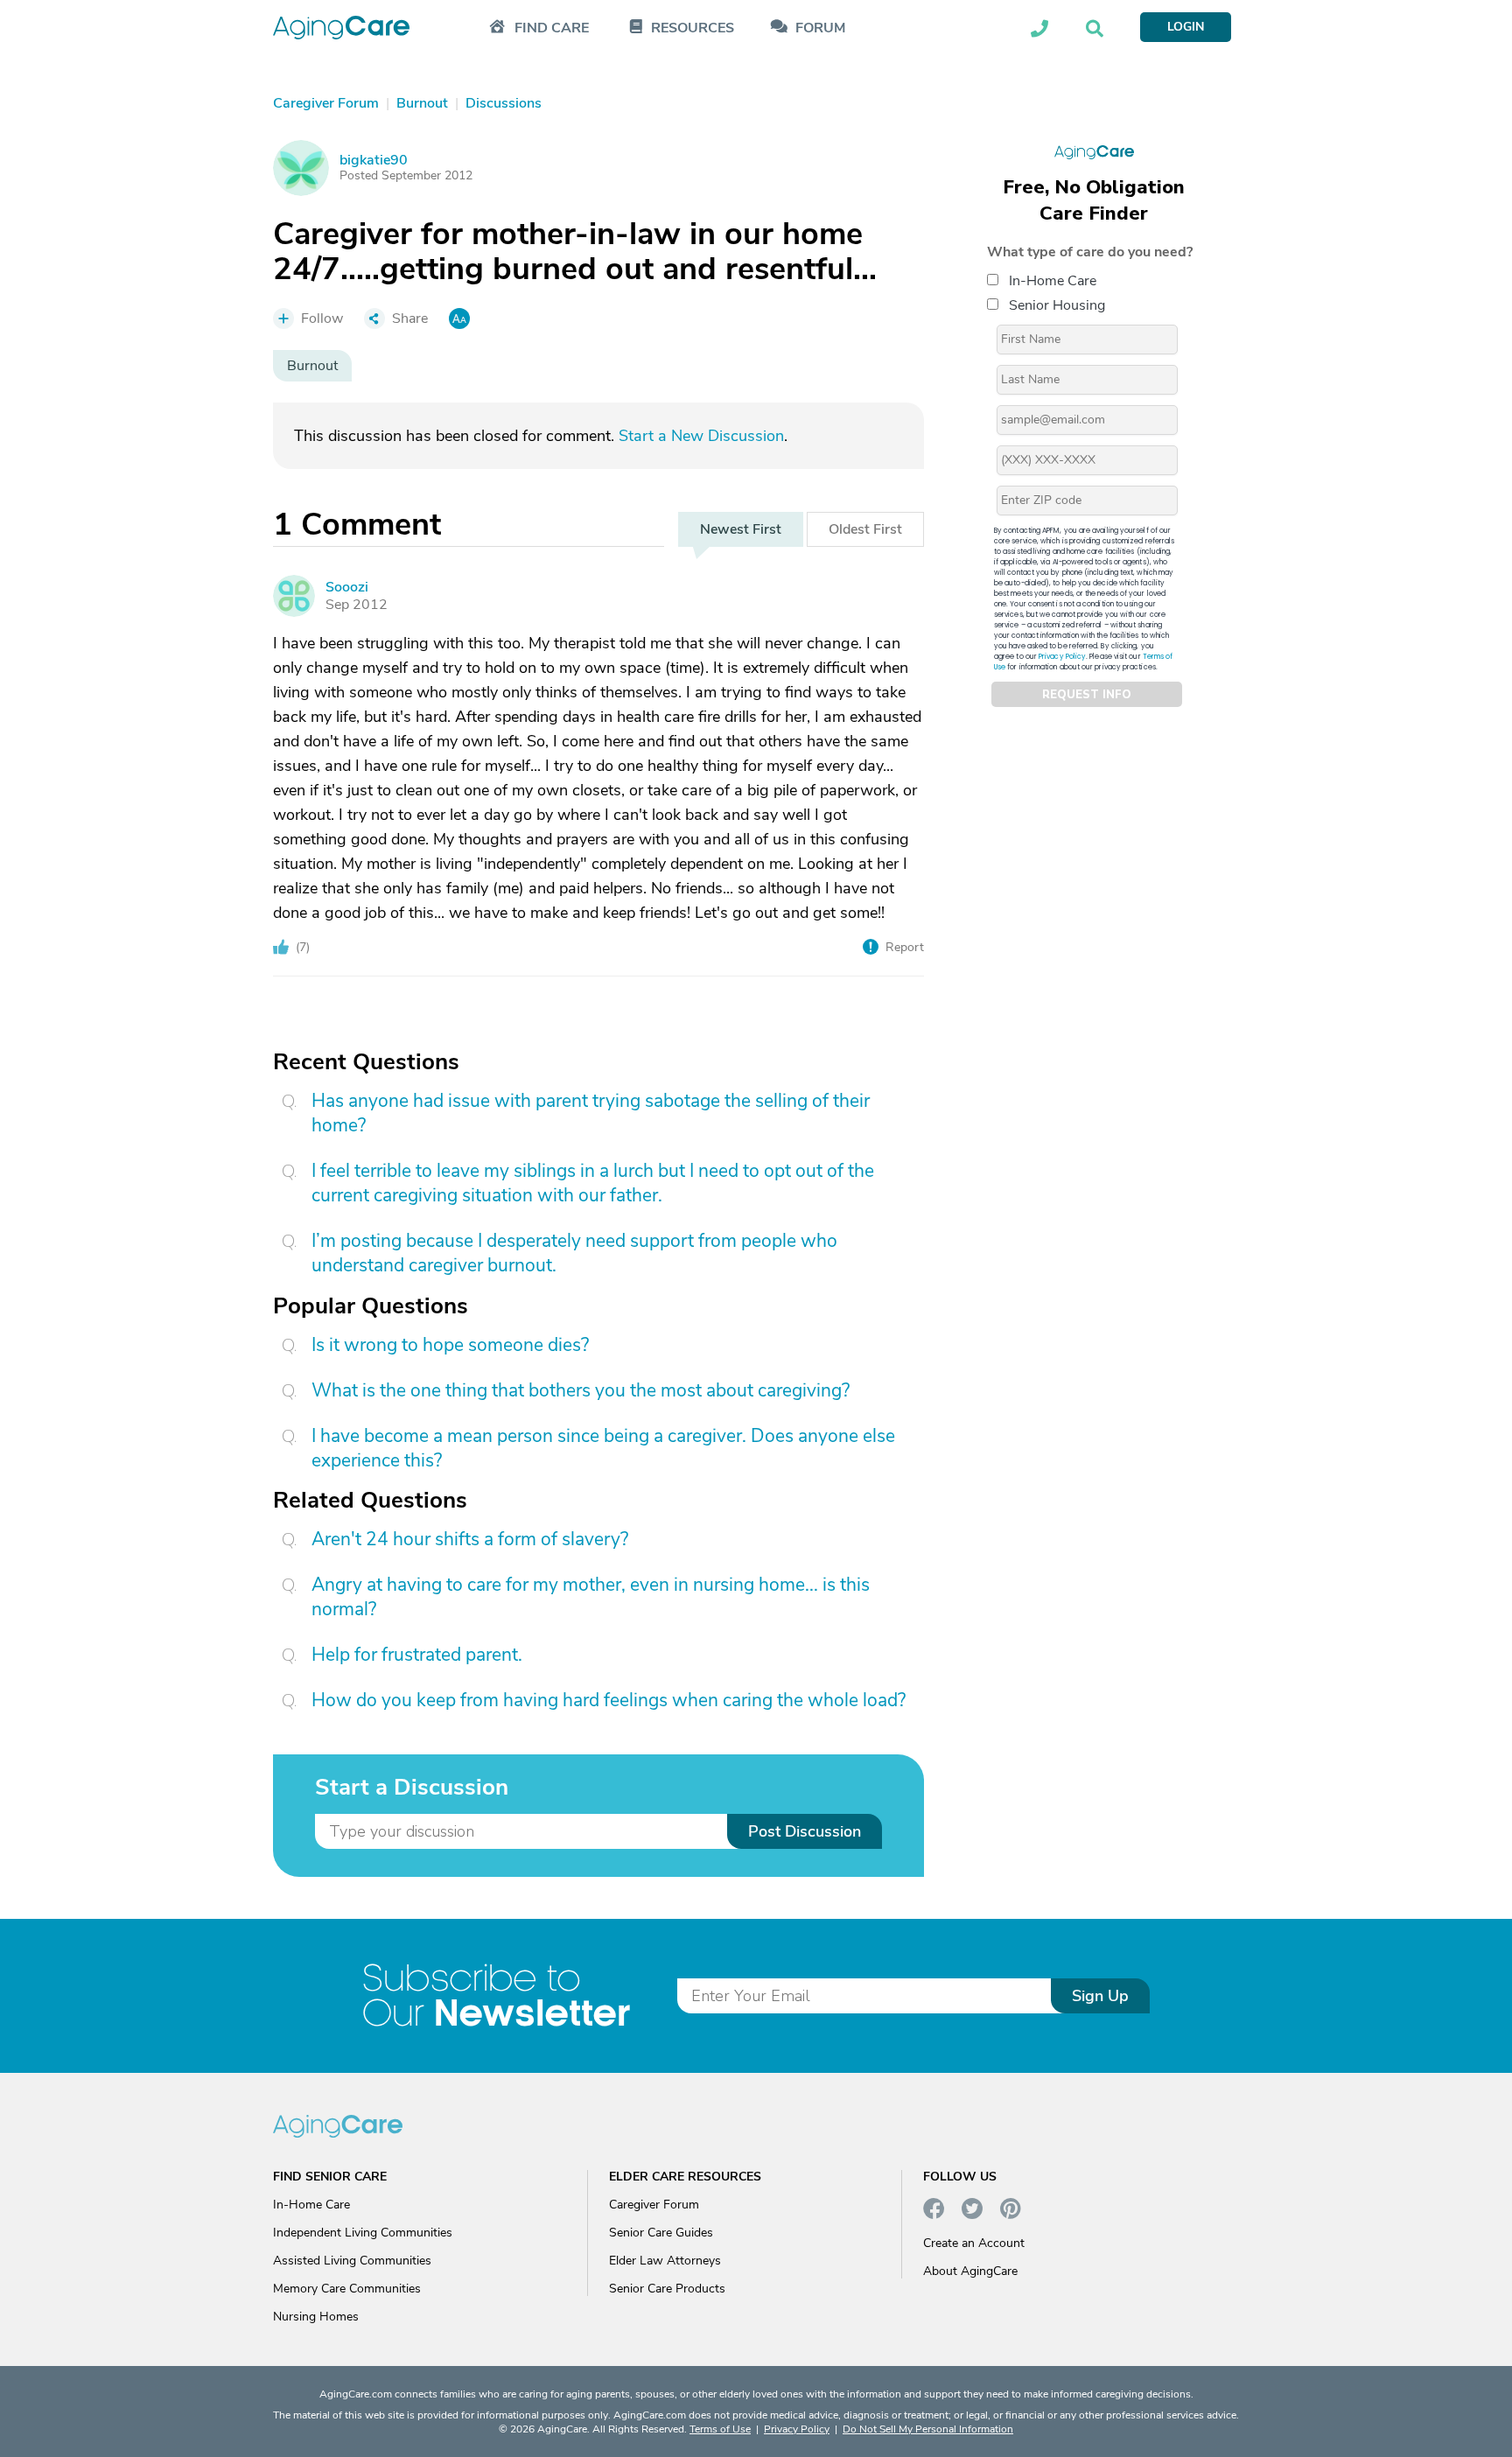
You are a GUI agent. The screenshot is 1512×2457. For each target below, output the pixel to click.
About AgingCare (970, 2271)
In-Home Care (1053, 281)
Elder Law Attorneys (665, 2261)
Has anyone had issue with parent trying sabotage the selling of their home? (591, 1113)
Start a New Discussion (701, 436)
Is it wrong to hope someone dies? (450, 1345)
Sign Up (1100, 1996)
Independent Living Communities (363, 2233)
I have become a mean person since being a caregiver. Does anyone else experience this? (603, 1448)
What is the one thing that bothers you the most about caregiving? (581, 1390)
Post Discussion (805, 1831)
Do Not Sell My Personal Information (928, 2429)
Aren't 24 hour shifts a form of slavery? (470, 1539)
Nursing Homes (316, 2317)
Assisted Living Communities (352, 2261)
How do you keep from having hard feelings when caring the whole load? (609, 1700)
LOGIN (1186, 27)
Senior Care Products (667, 2289)
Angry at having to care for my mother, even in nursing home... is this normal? (591, 1597)
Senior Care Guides (661, 2233)
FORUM (820, 28)
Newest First (741, 529)
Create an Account (974, 2243)
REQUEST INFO (1087, 695)
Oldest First (865, 529)
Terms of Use (720, 2429)
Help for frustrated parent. (417, 1655)
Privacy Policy (1062, 657)
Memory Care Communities (347, 2289)
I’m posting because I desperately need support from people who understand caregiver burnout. (574, 1253)
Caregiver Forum (654, 2205)
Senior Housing (1057, 305)
